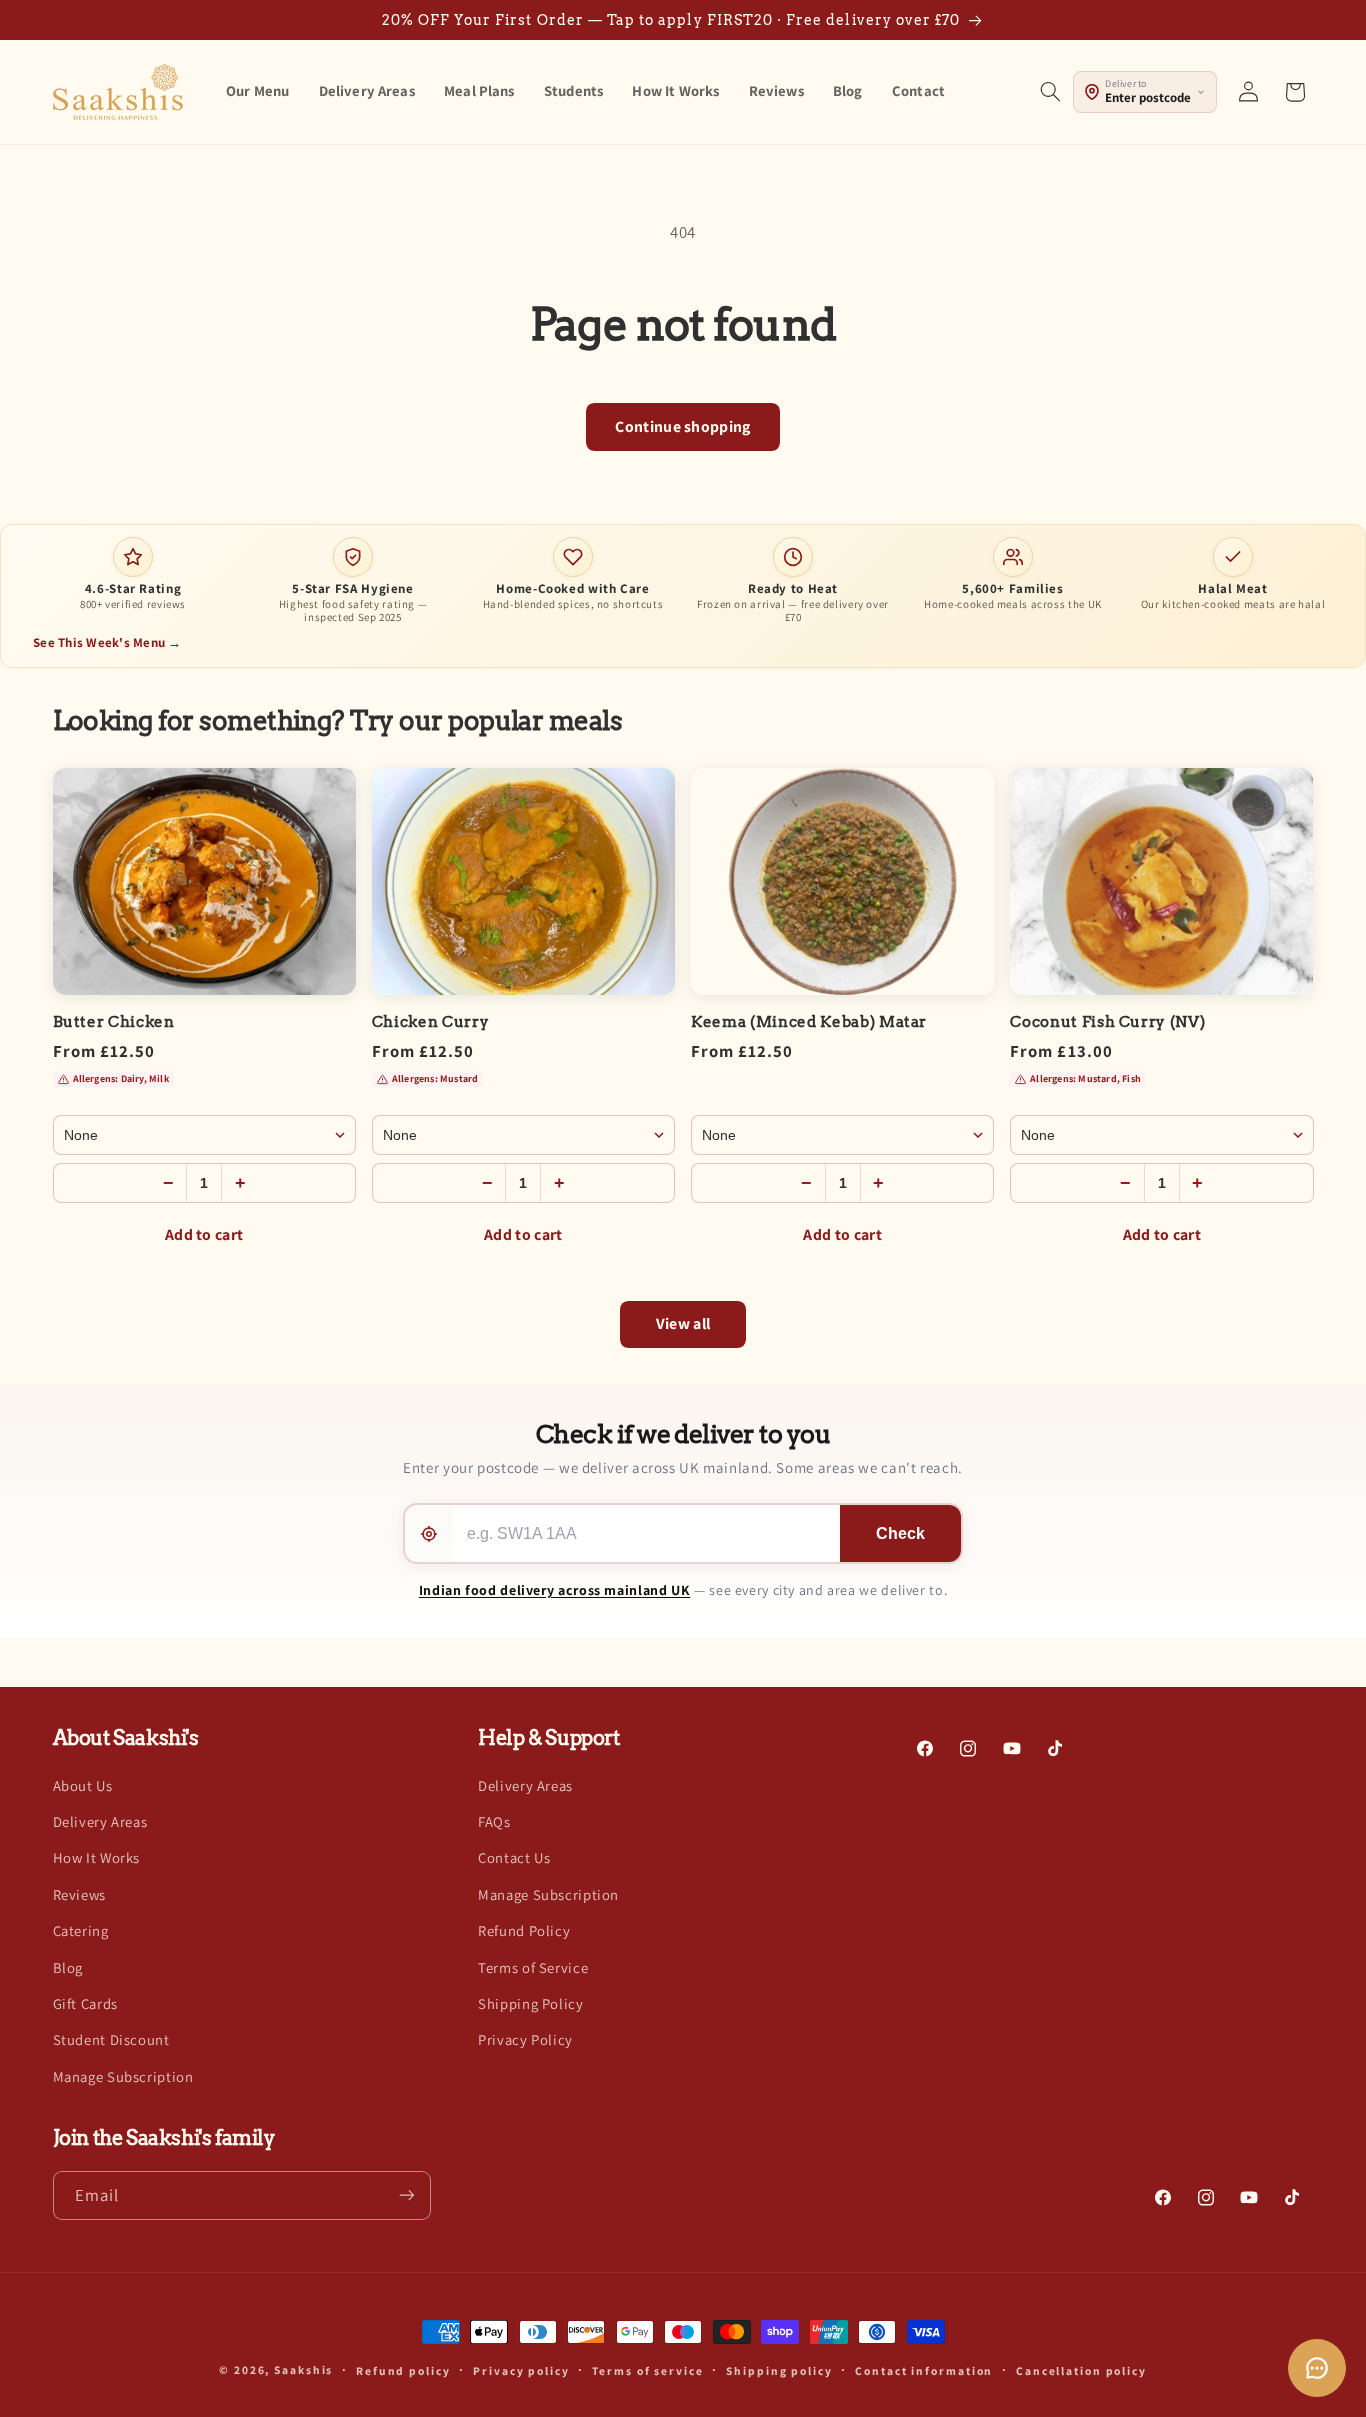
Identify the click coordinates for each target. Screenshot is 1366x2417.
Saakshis (303, 2369)
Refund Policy (524, 1930)
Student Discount (111, 2039)
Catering (81, 1930)
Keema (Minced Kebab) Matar (809, 1022)
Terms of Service (533, 1967)
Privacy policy (521, 2370)
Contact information (924, 2370)
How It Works (97, 1858)
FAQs (494, 1821)
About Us (83, 1785)
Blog (68, 1967)
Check (900, 1533)
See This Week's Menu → (107, 642)
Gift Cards (85, 2003)
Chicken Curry (431, 1022)
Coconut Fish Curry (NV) (1107, 1022)
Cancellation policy (1081, 2370)
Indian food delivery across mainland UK (555, 1590)
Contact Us (514, 1858)
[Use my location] (429, 1533)
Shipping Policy (530, 2003)
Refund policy (403, 2370)
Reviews (79, 1894)
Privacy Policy (525, 2039)
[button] (1050, 92)
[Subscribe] (406, 2194)
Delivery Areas (100, 1821)
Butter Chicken (114, 1022)
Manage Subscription (123, 2076)
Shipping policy (779, 2370)
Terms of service (647, 2370)
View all (683, 1323)
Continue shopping (682, 426)
